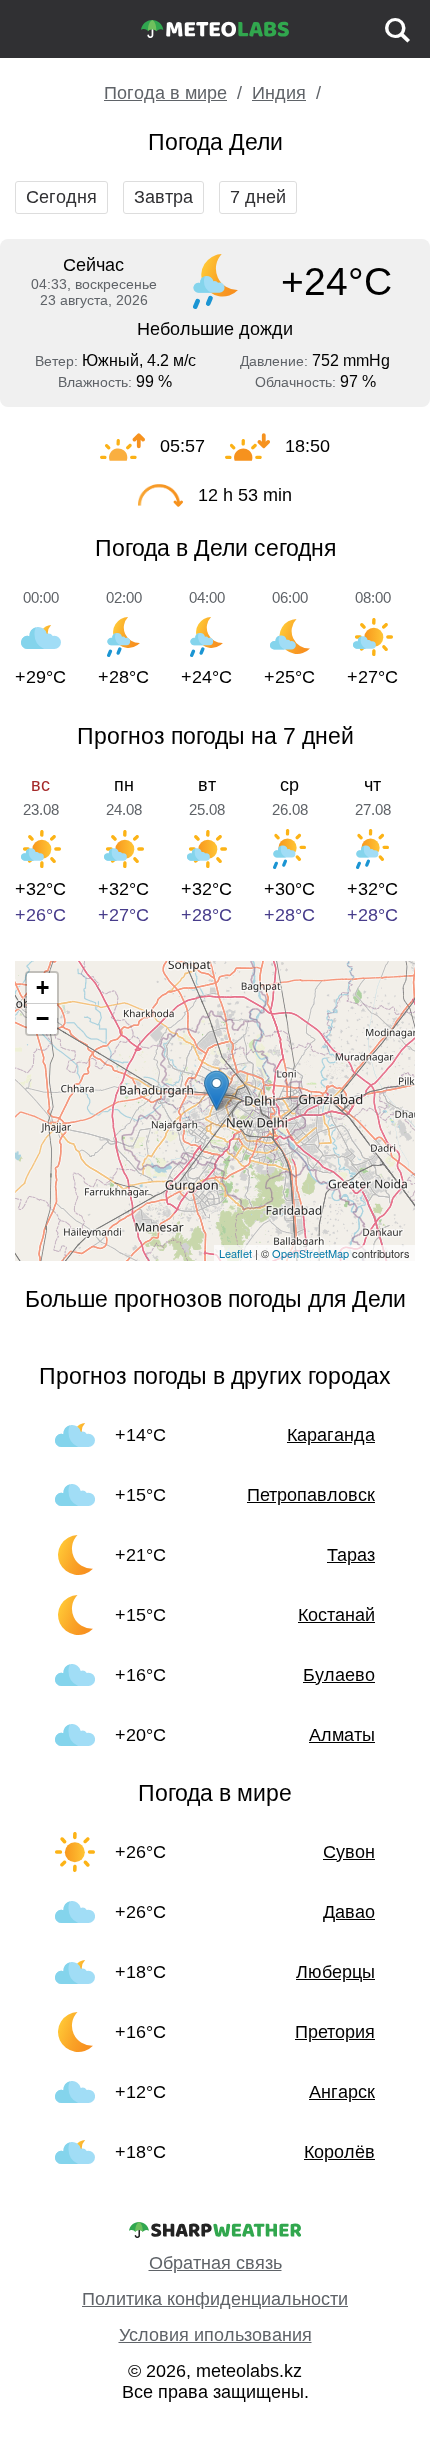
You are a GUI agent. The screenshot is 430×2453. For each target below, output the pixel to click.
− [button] (42, 1018)
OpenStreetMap (310, 1253)
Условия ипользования (215, 2335)
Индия (279, 93)
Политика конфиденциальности (215, 2299)
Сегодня (61, 197)
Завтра (163, 197)
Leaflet (235, 1253)
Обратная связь (215, 2263)
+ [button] (42, 987)
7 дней (258, 197)
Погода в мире (165, 93)
